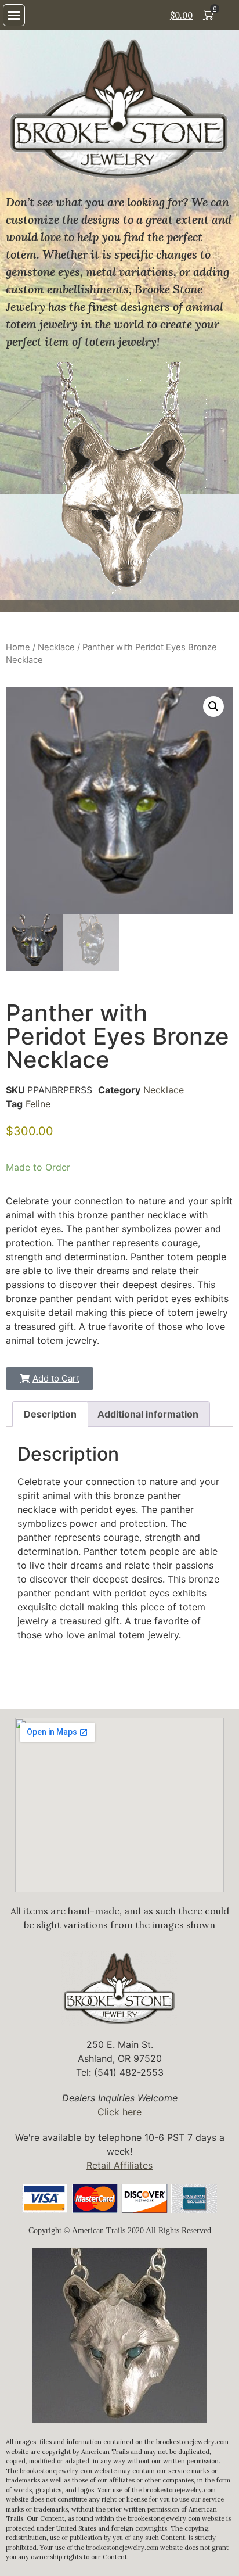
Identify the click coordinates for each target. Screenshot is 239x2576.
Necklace (56, 647)
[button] (14, 15)
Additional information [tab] (148, 1414)
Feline (38, 1104)
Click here (119, 2112)
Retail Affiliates (119, 2165)
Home (18, 647)
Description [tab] (50, 1414)
